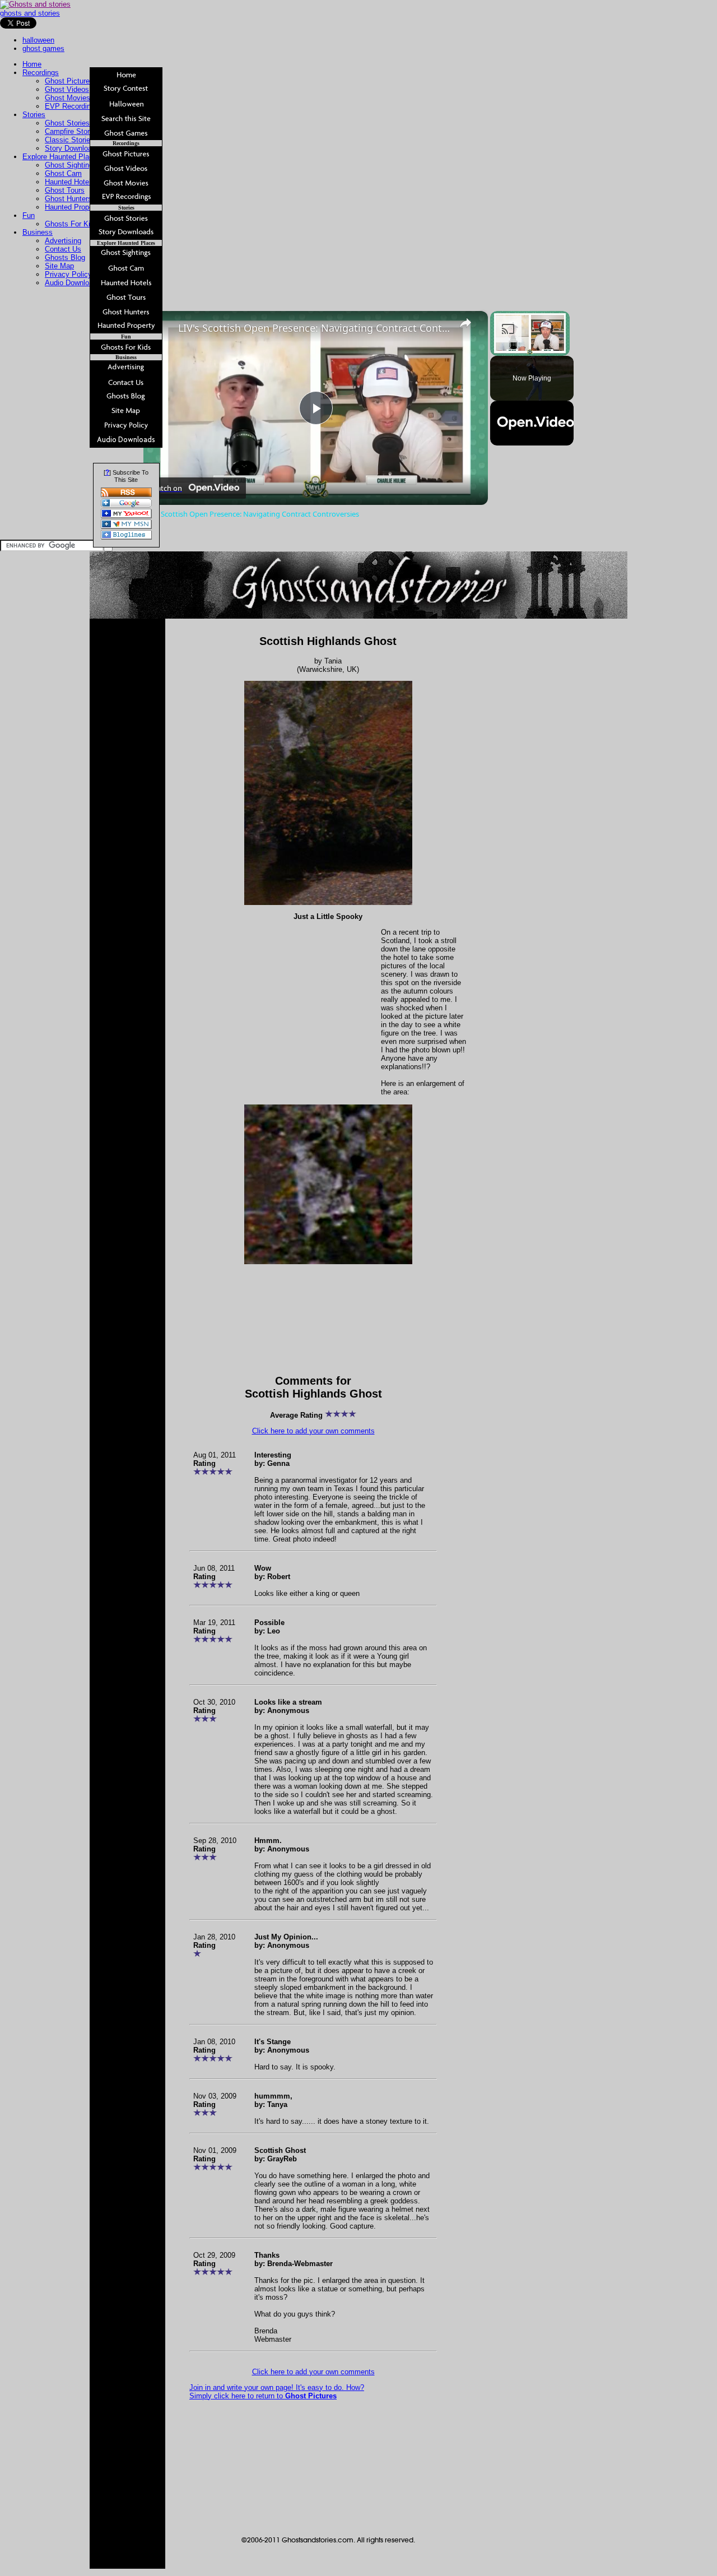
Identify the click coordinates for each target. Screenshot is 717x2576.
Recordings (41, 73)
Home (32, 64)
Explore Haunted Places (62, 157)
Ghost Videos (67, 89)
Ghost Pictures (69, 81)
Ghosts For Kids (71, 224)
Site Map (59, 266)
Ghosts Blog (65, 257)
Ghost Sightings (71, 165)
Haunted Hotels (70, 182)
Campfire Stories (72, 131)
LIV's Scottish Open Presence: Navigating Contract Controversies (314, 328)
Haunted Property (73, 207)
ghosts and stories (30, 13)
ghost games (43, 48)
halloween (38, 40)
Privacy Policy (68, 274)
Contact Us (63, 249)
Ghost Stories (67, 123)
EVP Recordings (72, 106)
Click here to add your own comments (313, 1431)
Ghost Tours (65, 190)
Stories (34, 115)
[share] (465, 323)
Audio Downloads (73, 283)
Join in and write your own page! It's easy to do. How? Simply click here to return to (277, 2392)
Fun (29, 215)
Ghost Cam (63, 173)
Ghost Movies (67, 98)
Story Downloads (72, 148)
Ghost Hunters (68, 199)
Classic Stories (69, 140)
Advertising (63, 241)
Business (38, 232)
